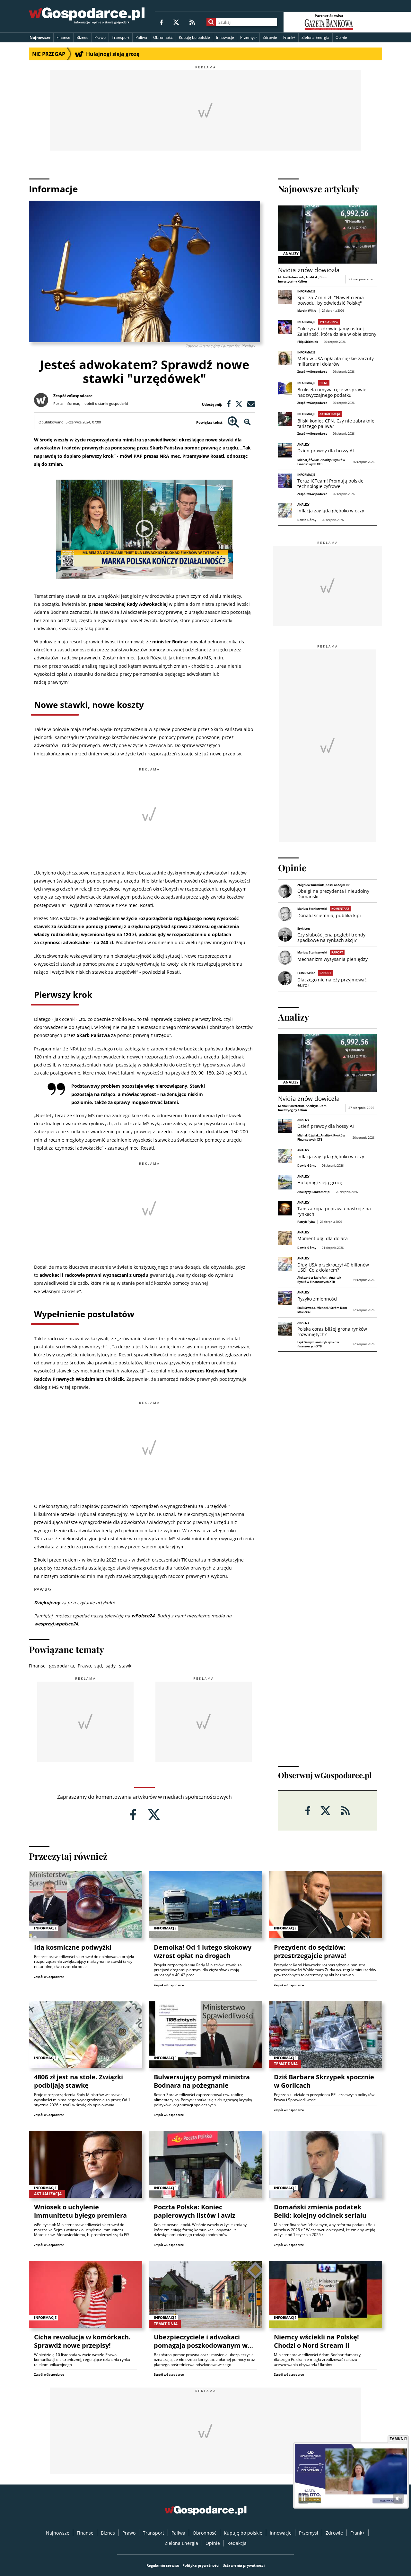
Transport (121, 37)
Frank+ (289, 37)
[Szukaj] (211, 22)
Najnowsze (40, 37)
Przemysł (248, 37)
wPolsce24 (143, 1616)
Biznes (82, 37)
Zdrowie (270, 37)
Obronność (163, 37)
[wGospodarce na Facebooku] (161, 22)
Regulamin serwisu (163, 2565)
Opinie (341, 37)
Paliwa (141, 37)
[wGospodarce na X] (176, 22)
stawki (126, 1666)
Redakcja (237, 2543)
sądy (111, 1666)
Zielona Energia (315, 37)
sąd (98, 1666)
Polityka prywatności (201, 2565)
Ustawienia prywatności (244, 2565)
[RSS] (192, 22)
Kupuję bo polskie (194, 37)
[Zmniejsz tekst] (247, 422)
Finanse (63, 37)
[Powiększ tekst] (233, 422)
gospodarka (62, 1666)
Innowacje (225, 37)
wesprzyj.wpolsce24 (56, 1624)
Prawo (100, 37)
